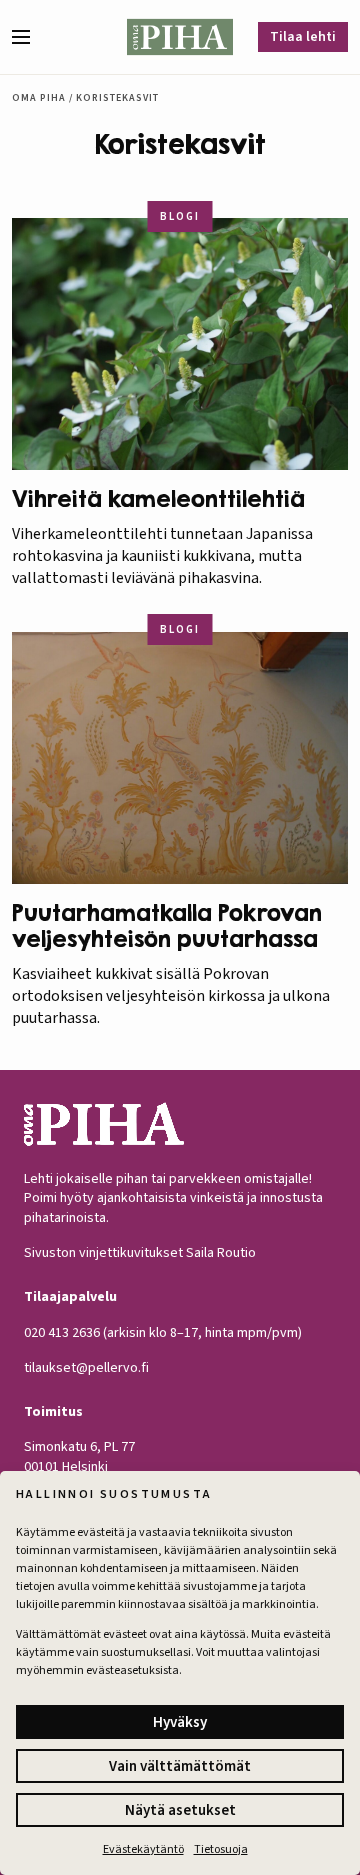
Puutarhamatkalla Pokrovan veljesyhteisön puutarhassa (167, 926)
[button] (29, 37)
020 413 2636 (62, 1333)
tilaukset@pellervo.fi (86, 1368)
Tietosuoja (221, 1849)
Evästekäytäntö (143, 1849)
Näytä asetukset (180, 1810)
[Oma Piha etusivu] (180, 37)
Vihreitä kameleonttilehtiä (158, 499)
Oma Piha (39, 98)
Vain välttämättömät (180, 1766)
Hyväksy (180, 1722)
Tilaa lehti (303, 37)
